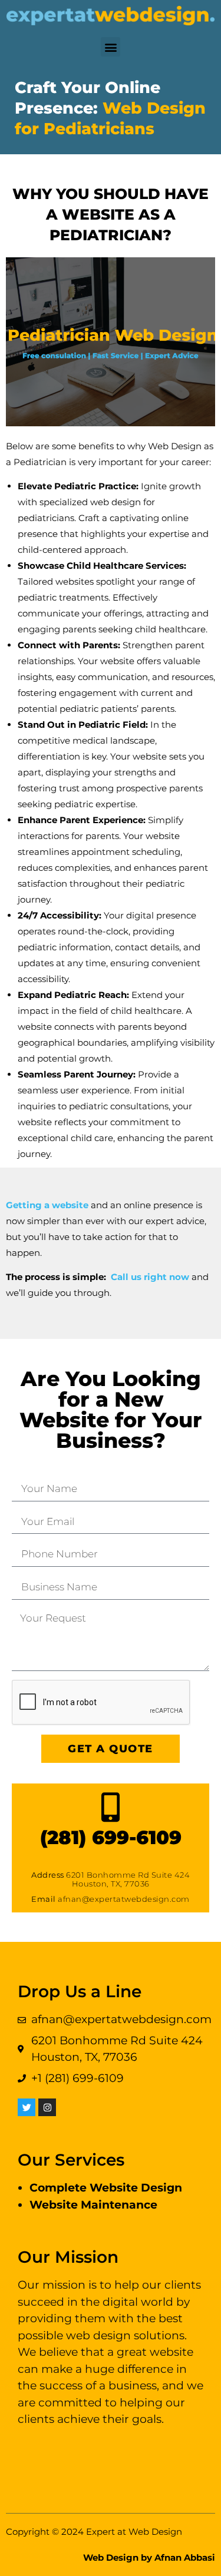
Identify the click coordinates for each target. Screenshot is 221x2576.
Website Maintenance (93, 2205)
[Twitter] (27, 2107)
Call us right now (150, 1277)
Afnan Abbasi (185, 2557)
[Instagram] (47, 2107)
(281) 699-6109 (111, 1837)
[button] (111, 47)
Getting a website (47, 1205)
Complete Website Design (106, 2188)
